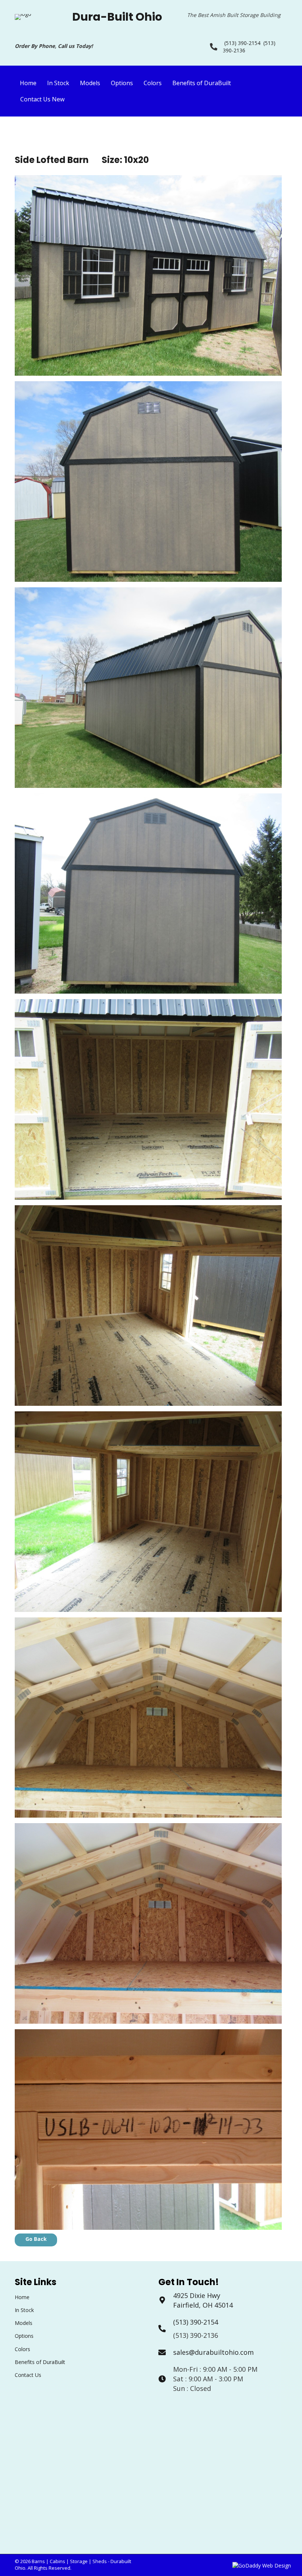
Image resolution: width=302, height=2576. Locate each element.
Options (122, 83)
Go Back (36, 2239)
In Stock (58, 83)
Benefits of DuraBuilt (202, 83)
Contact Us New (42, 99)
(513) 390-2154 (242, 43)
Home (28, 83)
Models (90, 83)
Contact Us (28, 2375)
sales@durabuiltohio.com (213, 2352)
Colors (153, 83)
